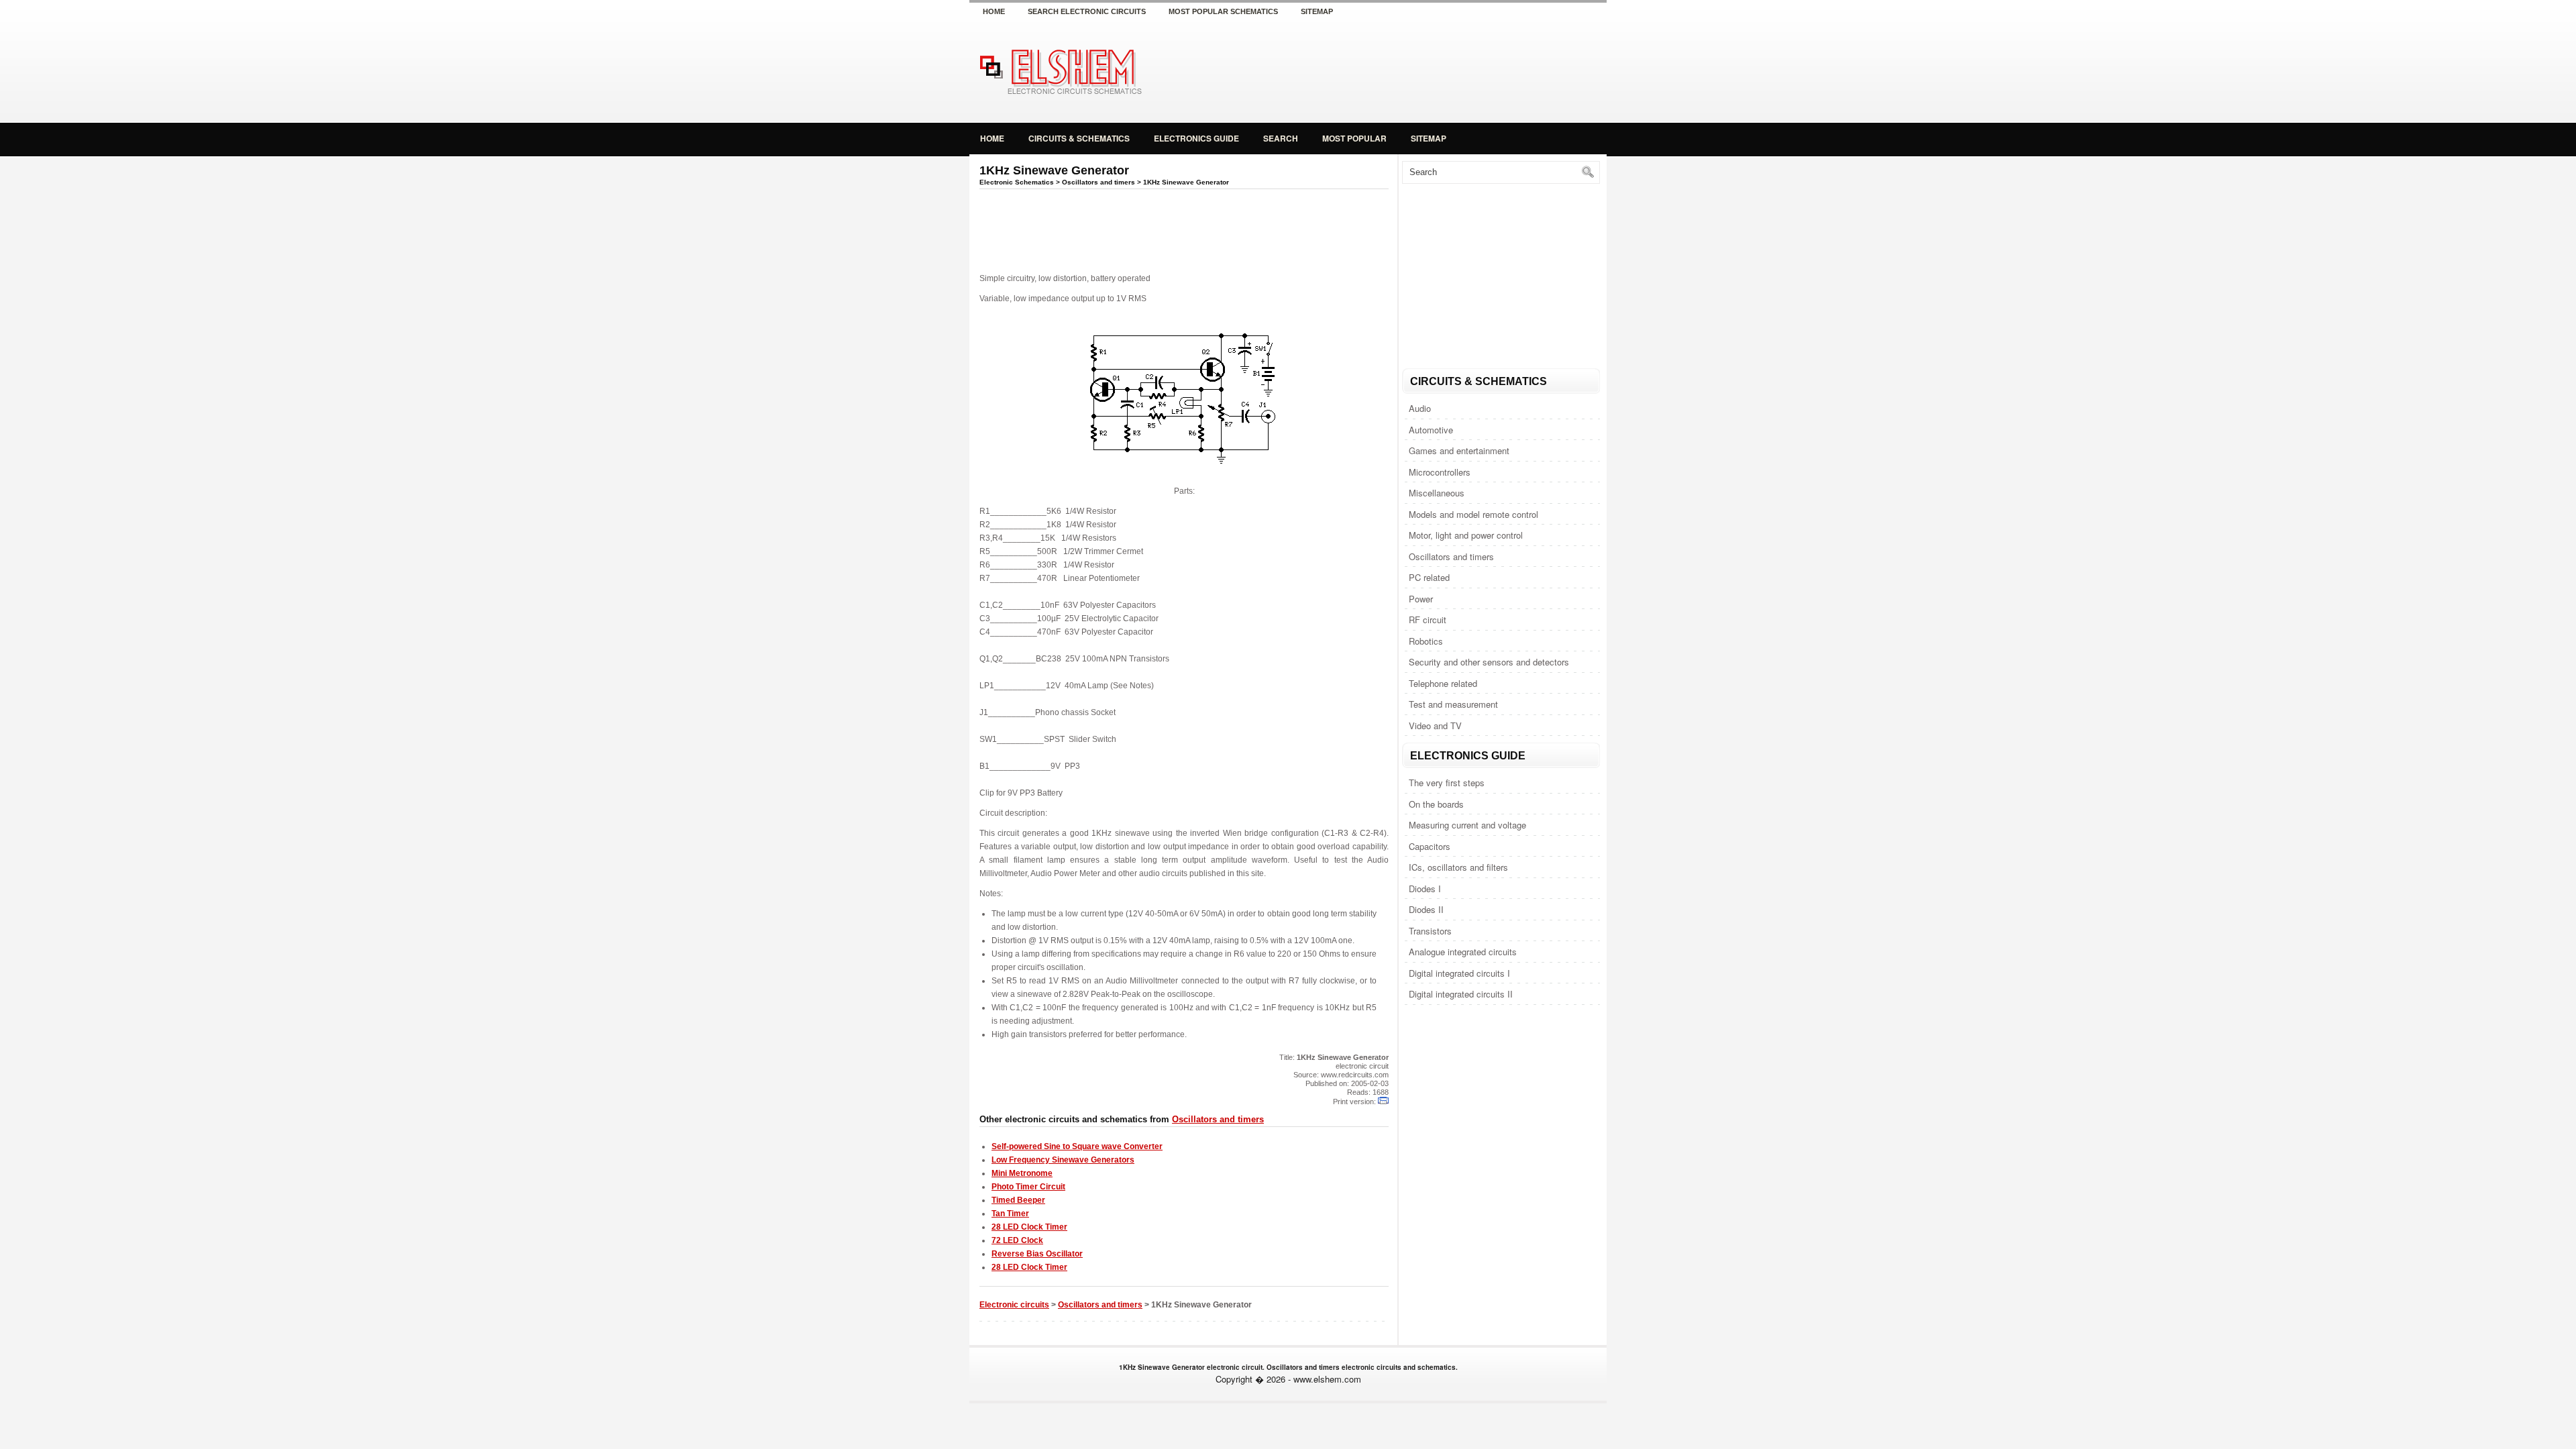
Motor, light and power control (1466, 535)
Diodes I (1425, 889)
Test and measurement (1453, 704)
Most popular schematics (1223, 11)
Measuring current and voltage (1467, 825)
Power (1421, 599)
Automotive (1431, 430)
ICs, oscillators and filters (1458, 867)
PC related (1429, 577)
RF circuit (1428, 620)
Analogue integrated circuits (1463, 952)
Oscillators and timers (1451, 556)
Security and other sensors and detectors (1489, 662)
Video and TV (1435, 726)
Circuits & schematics (1079, 138)
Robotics (1426, 641)
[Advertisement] (1449, 70)
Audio (1420, 408)
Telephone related (1443, 683)
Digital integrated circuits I (1459, 973)
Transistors (1430, 931)
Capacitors (1430, 846)
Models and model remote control (1473, 514)
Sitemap (1317, 11)
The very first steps (1447, 783)
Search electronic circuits (1087, 11)
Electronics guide (1196, 138)
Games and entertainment (1459, 450)
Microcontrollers (1440, 472)
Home (994, 11)
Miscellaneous (1437, 493)
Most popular (1354, 138)
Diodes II (1426, 909)
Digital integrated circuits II (1461, 994)
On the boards (1436, 804)
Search (1281, 138)
